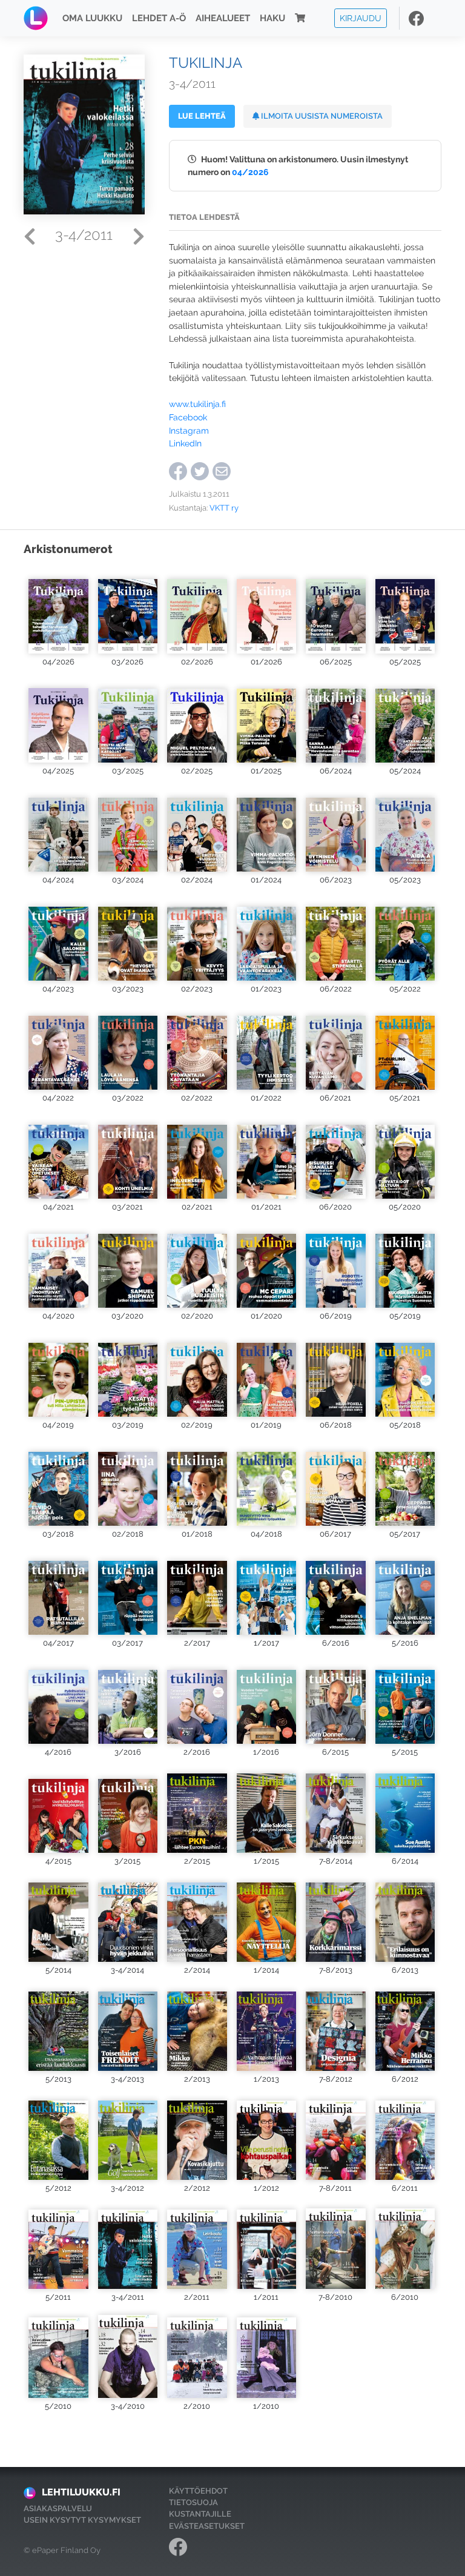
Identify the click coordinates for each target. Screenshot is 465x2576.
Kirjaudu (361, 18)
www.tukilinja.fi (197, 404)
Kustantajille (200, 2514)
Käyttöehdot (198, 2491)
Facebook (188, 417)
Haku (272, 18)
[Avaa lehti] (58, 610)
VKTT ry (224, 508)
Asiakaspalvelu (58, 2508)
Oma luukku (92, 18)
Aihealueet (223, 18)
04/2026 (250, 172)
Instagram (189, 430)
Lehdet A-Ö (159, 18)
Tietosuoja (193, 2502)
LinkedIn (185, 443)
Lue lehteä (202, 116)
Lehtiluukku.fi (81, 2492)
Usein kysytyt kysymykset (82, 2520)
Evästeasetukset (207, 2526)
